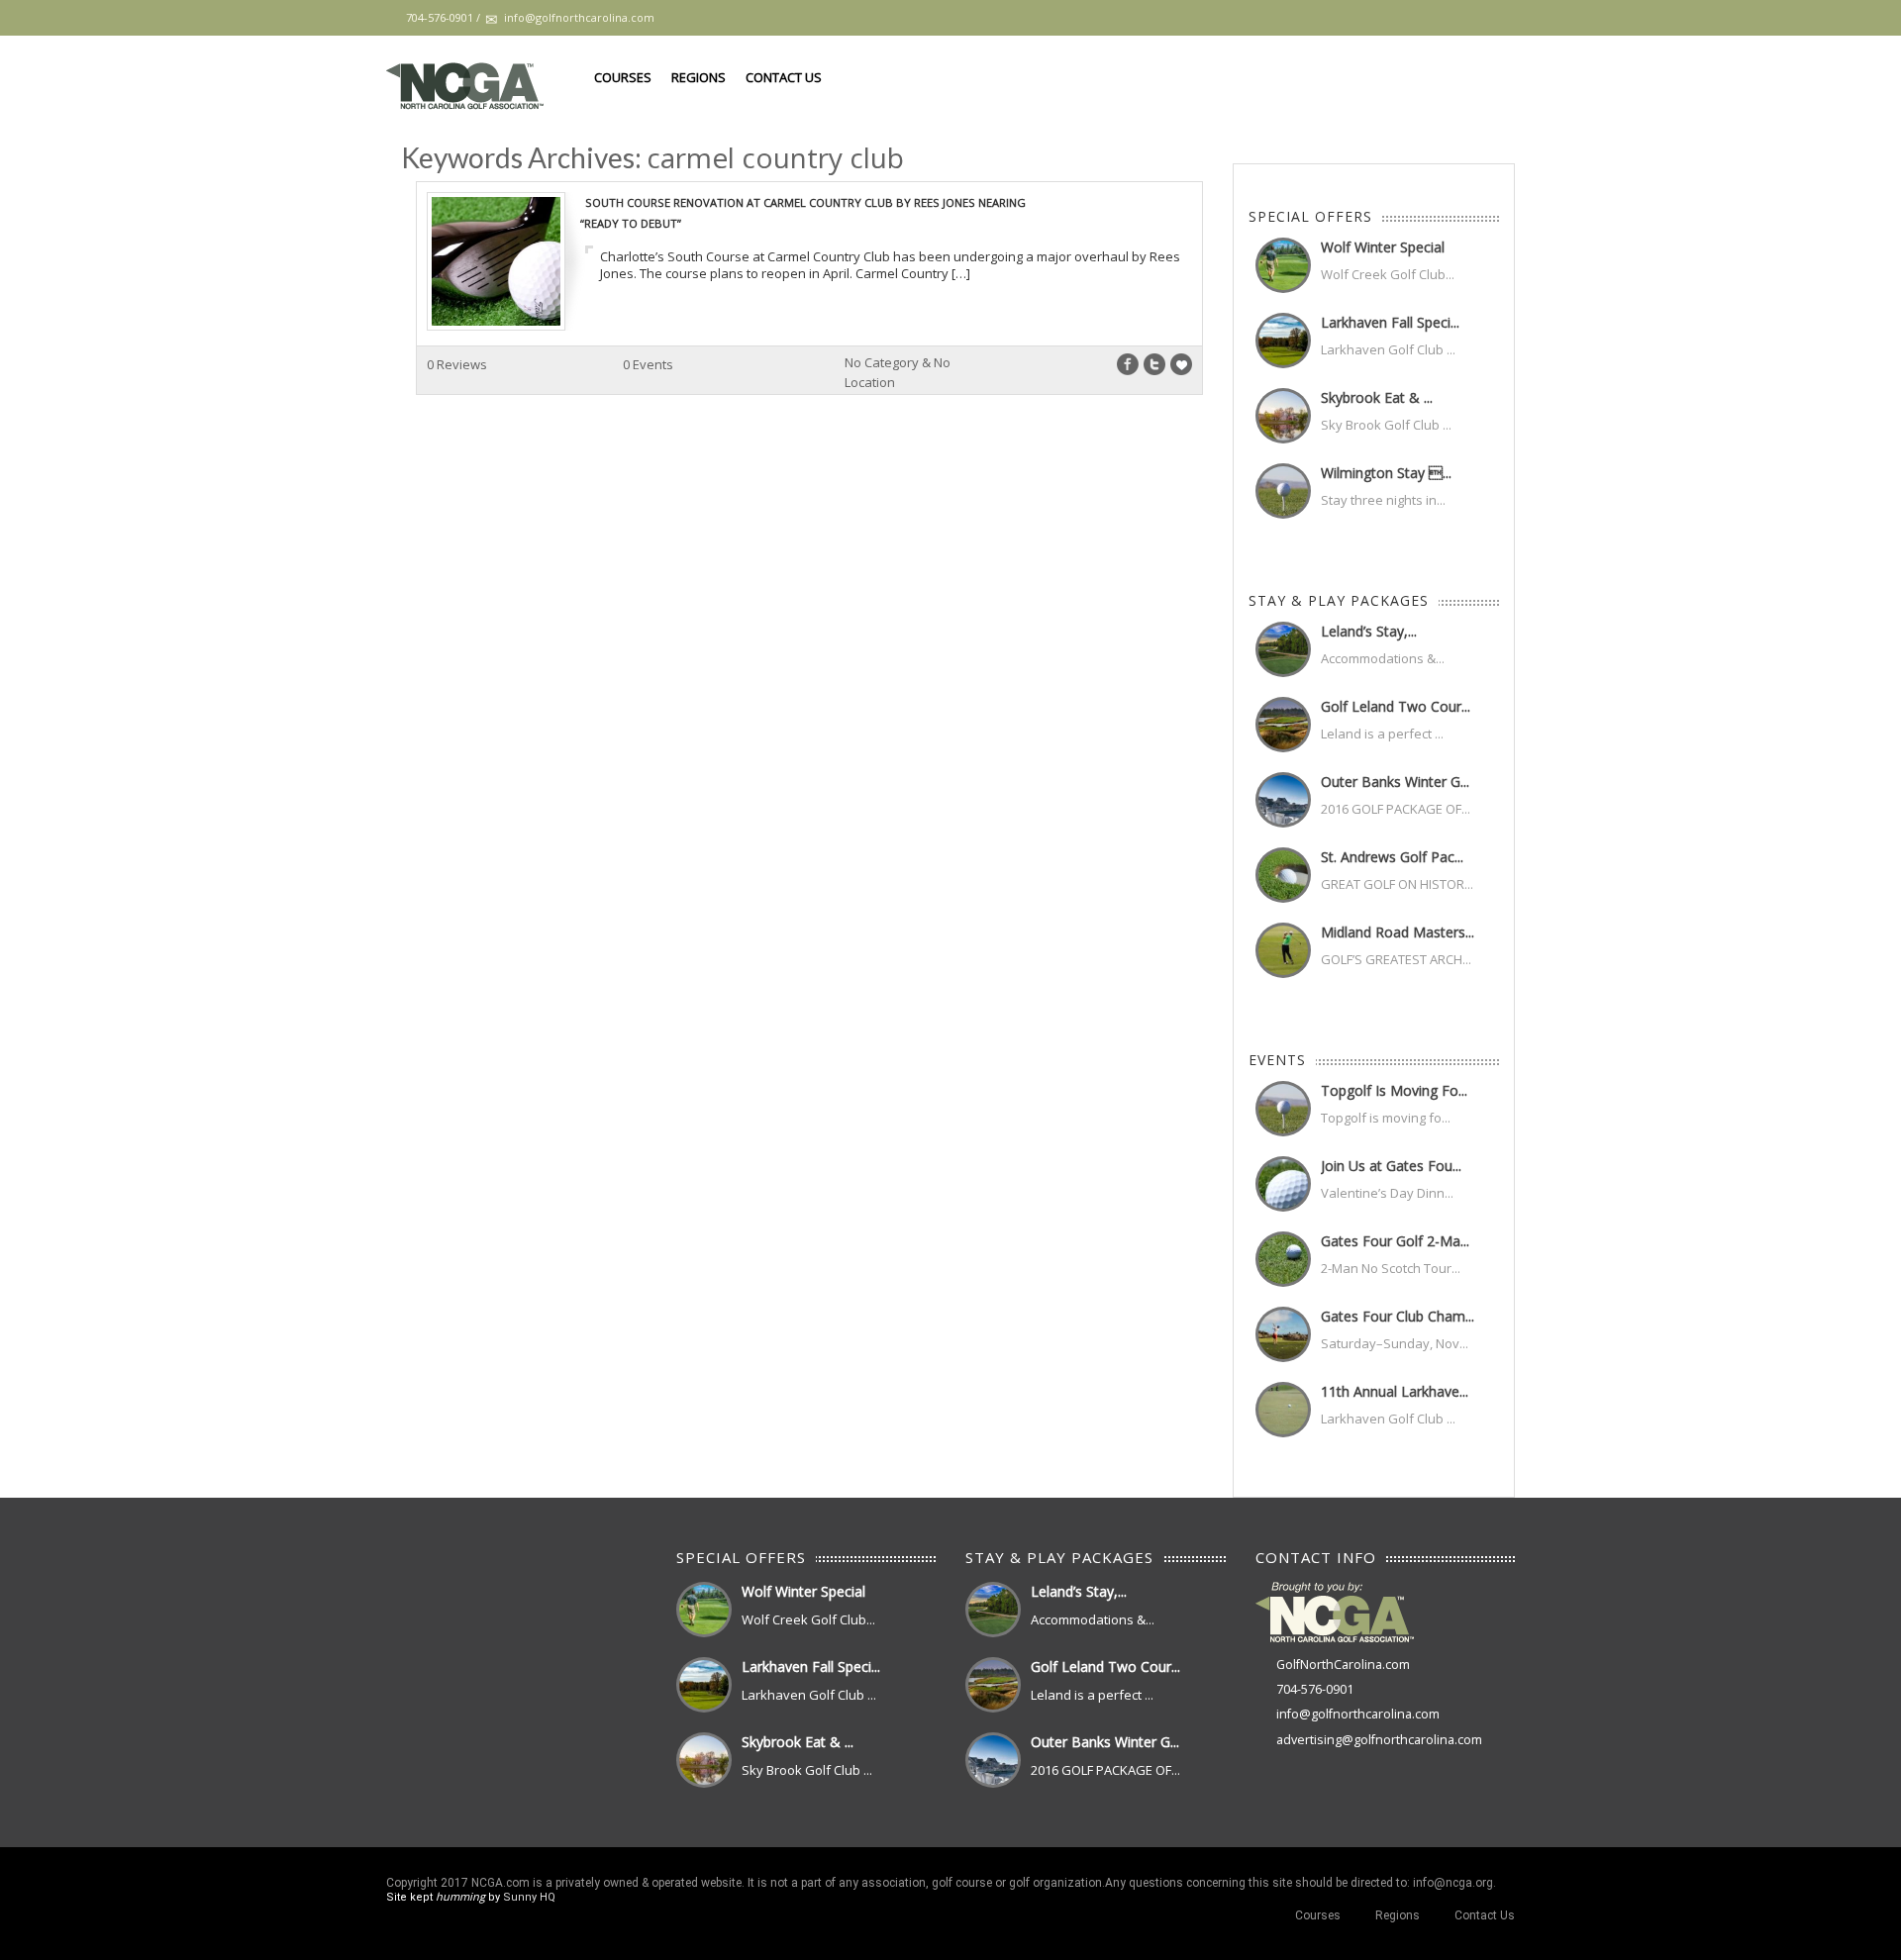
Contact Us (784, 77)
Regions (699, 77)
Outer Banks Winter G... (1395, 782)
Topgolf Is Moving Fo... (1394, 1090)
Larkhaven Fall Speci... (1390, 322)
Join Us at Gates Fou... (1391, 1166)
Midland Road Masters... (1398, 932)
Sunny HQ (529, 1897)
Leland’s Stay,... (1369, 631)
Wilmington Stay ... (1386, 473)
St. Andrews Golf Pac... (1392, 857)
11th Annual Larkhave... (1395, 1391)
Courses (623, 77)
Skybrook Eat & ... (1377, 397)
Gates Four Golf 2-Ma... (1395, 1241)
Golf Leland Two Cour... (1396, 706)
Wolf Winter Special (1383, 247)
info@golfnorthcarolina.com (1358, 1714)
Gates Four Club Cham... (1398, 1316)
